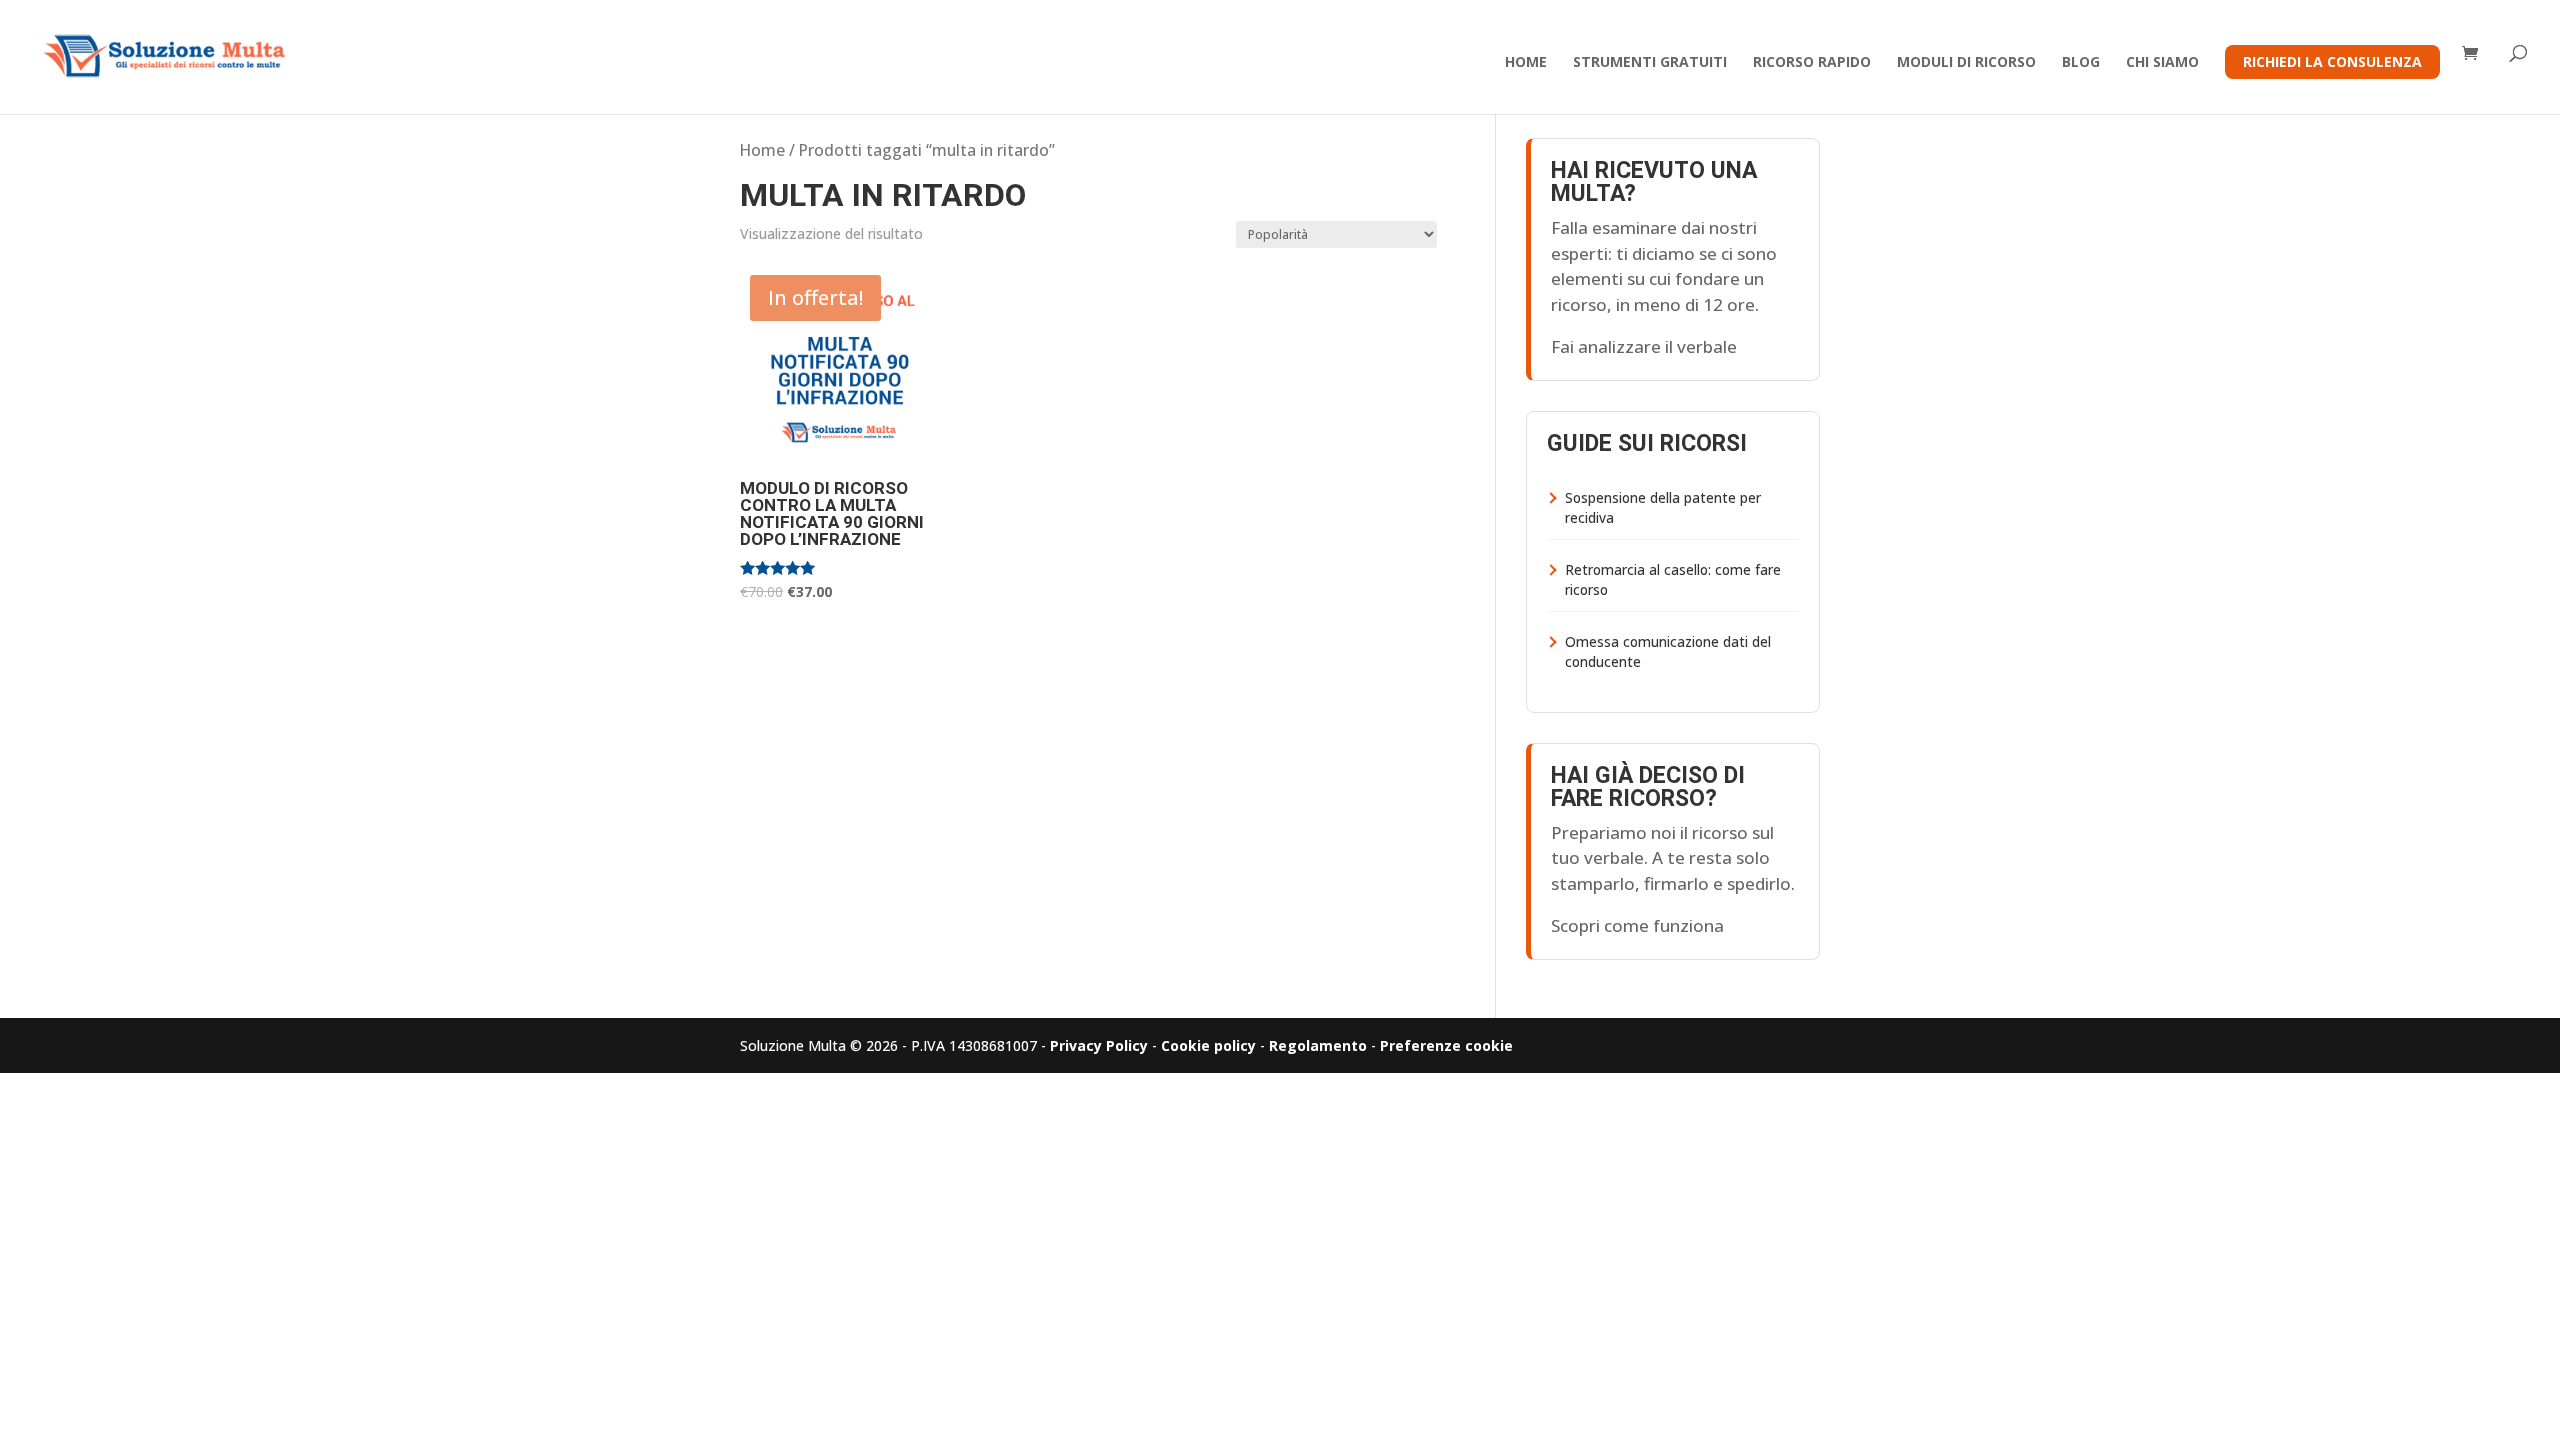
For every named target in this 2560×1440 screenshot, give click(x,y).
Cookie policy (1208, 1045)
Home (1526, 63)
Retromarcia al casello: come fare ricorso (1673, 580)
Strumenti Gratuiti (1650, 63)
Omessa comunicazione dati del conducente (1668, 652)
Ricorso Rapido (1812, 63)
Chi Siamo (2162, 63)
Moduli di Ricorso (1966, 63)
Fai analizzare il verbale (1644, 346)
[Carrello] (2475, 54)
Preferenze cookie (1446, 1045)
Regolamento (1318, 1045)
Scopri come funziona (1637, 925)
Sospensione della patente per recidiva (1663, 508)
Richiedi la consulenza (2332, 61)
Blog (2081, 63)
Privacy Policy (1099, 1045)
